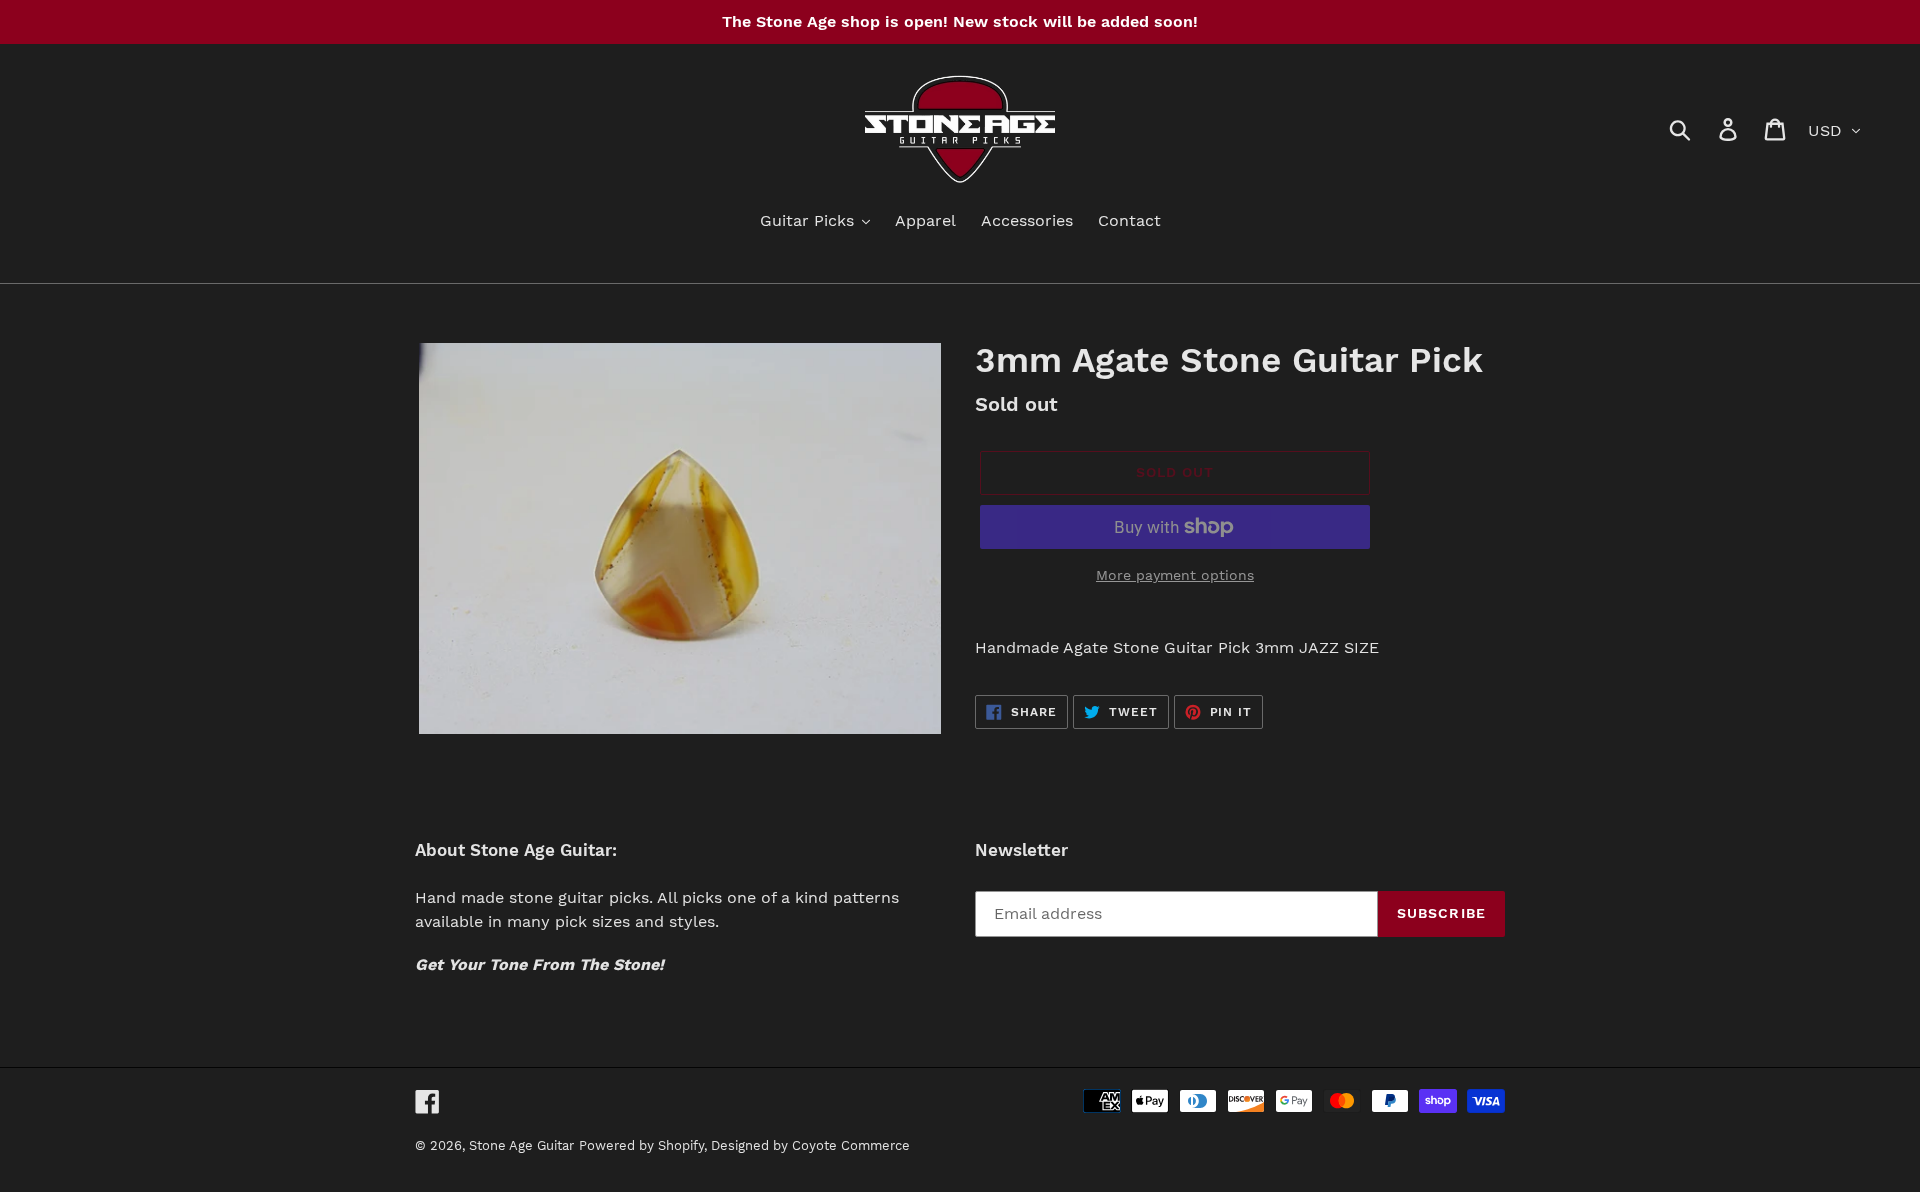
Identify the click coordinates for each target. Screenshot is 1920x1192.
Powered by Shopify (641, 1145)
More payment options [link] (1175, 575)
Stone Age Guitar (521, 1145)
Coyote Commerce (851, 1145)
